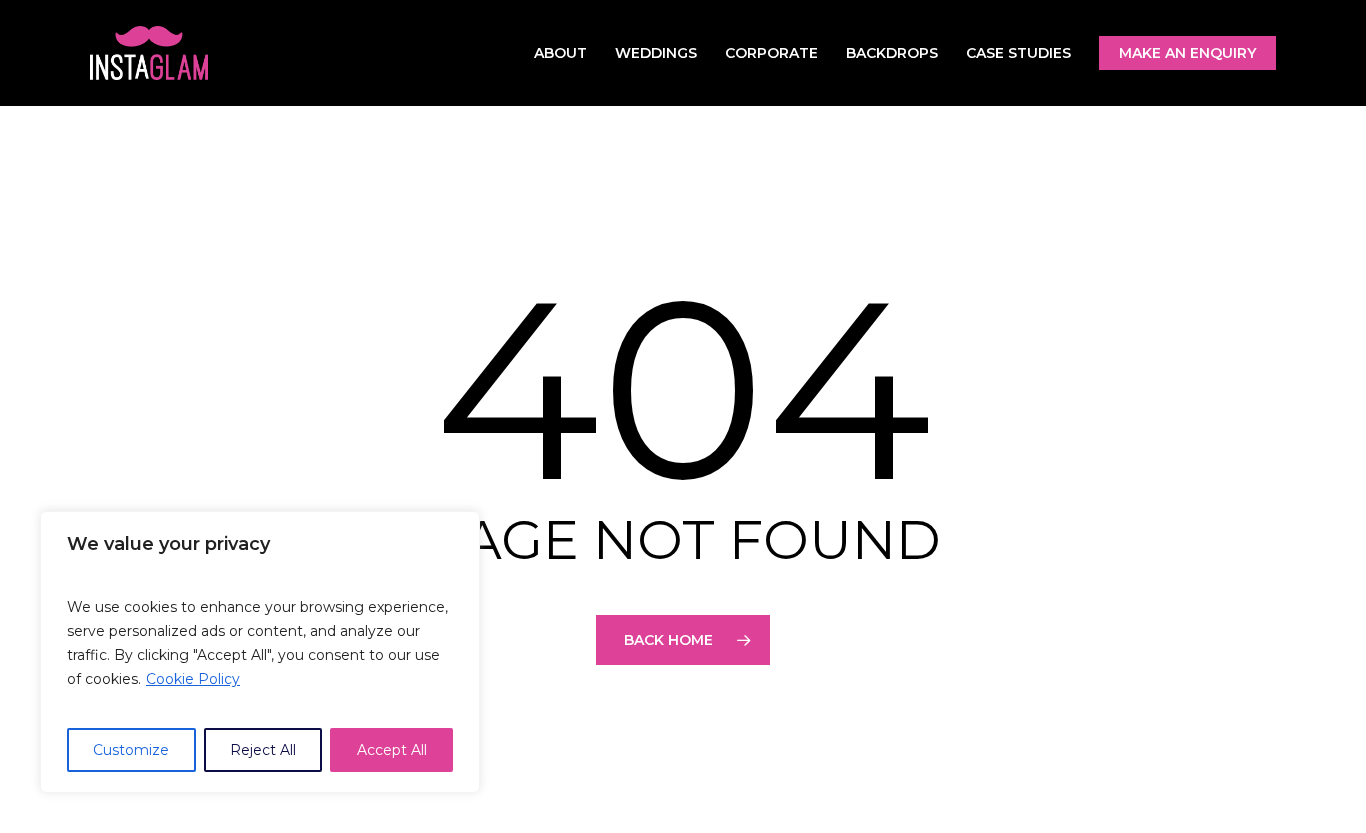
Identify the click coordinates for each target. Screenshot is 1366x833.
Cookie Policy (193, 679)
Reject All (263, 750)
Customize (131, 750)
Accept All (392, 750)
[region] (260, 652)
